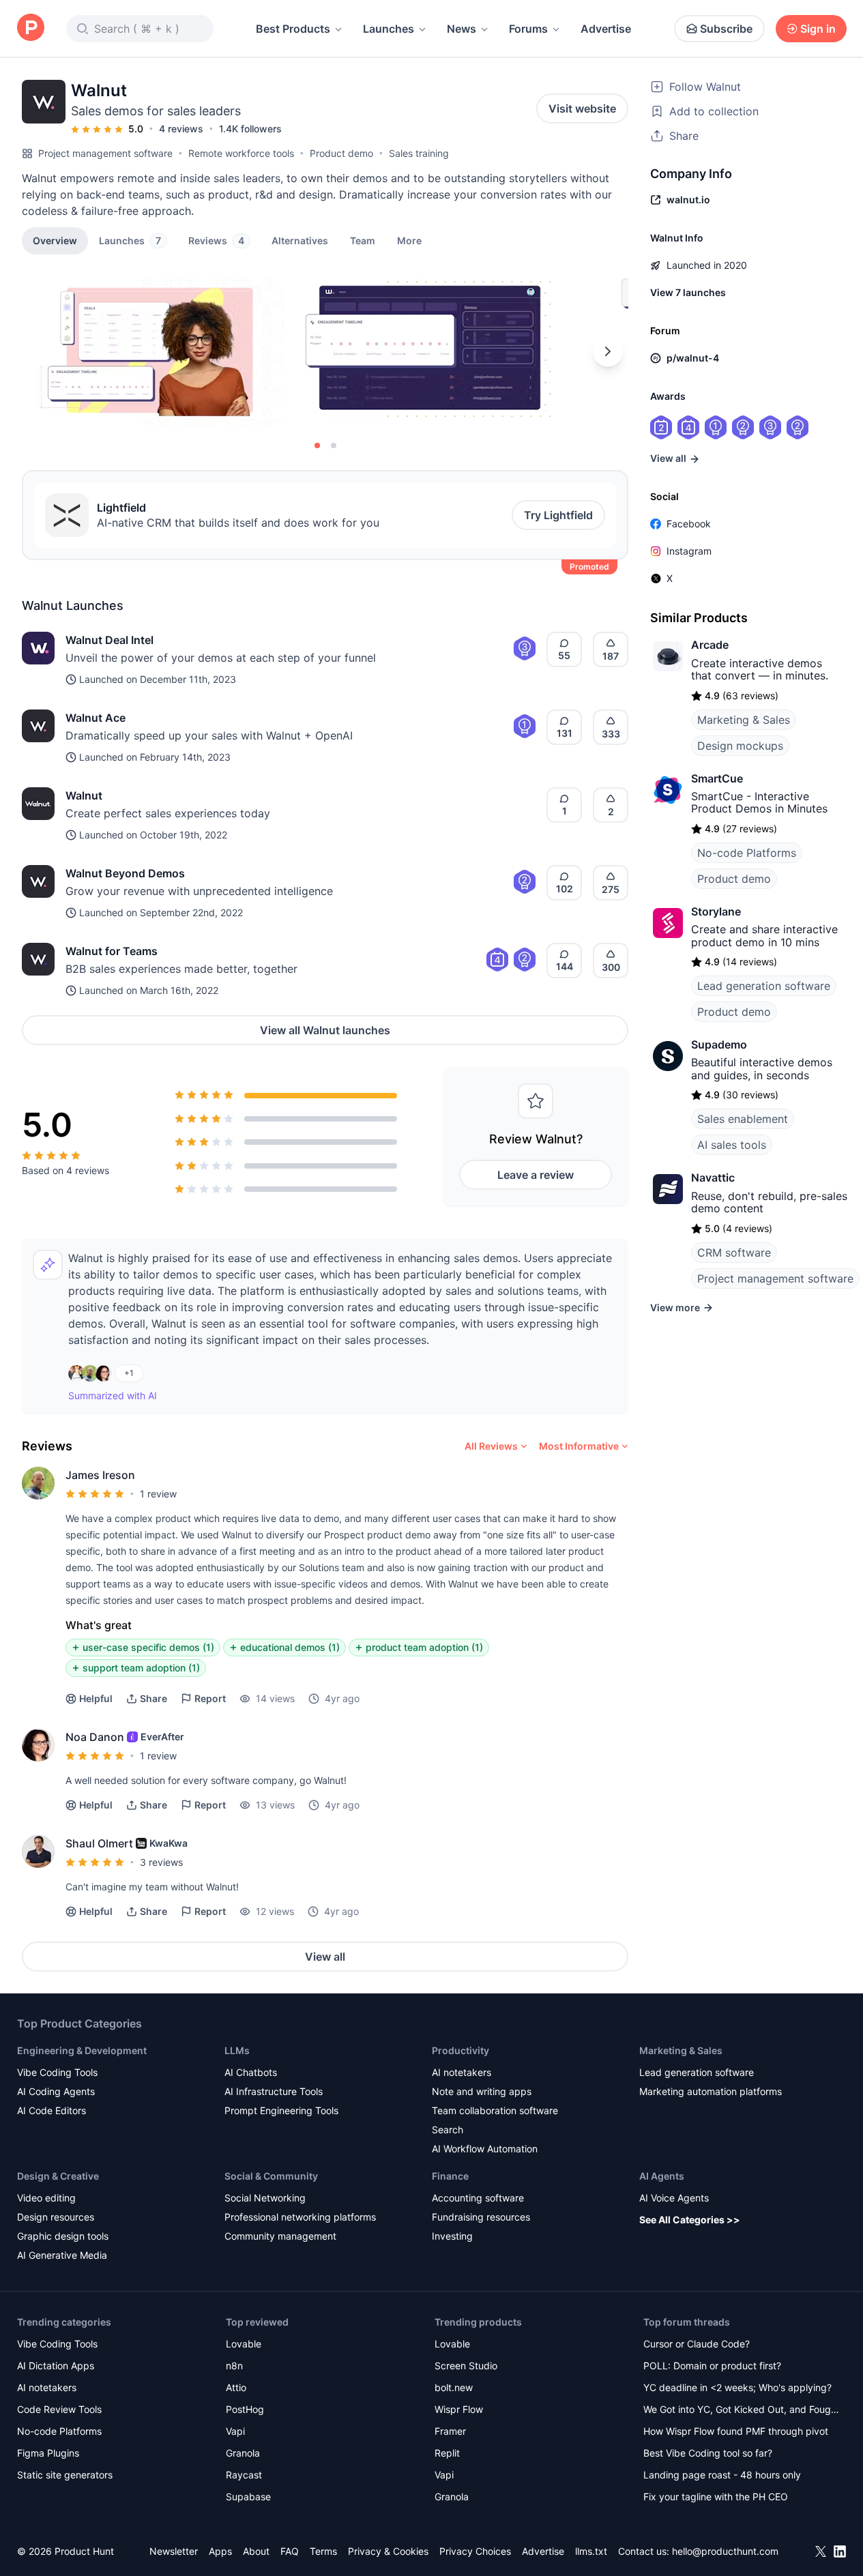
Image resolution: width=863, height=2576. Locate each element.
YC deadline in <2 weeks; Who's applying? (737, 2387)
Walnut (84, 795)
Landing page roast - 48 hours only (722, 2475)
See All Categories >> (690, 2220)
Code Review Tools (59, 2409)
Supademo (719, 1044)
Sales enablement (743, 1119)
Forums (528, 29)
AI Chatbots (251, 2072)
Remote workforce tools (241, 153)
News (462, 29)
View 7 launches (688, 292)
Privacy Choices (475, 2551)
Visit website (582, 108)
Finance (450, 2176)
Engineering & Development (82, 2050)
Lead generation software (764, 986)
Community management (280, 2236)
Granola (243, 2453)
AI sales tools (732, 1145)
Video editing (46, 2198)
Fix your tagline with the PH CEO (716, 2497)
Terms (323, 2551)
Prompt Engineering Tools (281, 2110)
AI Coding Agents (56, 2091)
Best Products (293, 29)
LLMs (237, 2050)
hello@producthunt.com (725, 2551)
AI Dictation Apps (56, 2366)
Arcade (710, 645)
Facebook (689, 524)
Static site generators (65, 2475)
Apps (220, 2551)
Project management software (105, 153)
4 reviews (181, 129)
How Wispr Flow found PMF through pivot (736, 2431)
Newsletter (174, 2551)
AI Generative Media (62, 2255)
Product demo (341, 153)
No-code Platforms (747, 853)
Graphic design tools (63, 2236)
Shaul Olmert (99, 1843)
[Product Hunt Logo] (31, 28)
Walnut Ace (96, 718)
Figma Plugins (48, 2453)
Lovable (244, 2344)
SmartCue (717, 778)
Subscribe (726, 29)
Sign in (818, 29)
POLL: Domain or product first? (712, 2366)
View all (325, 1957)
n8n (234, 2366)
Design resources (56, 2217)
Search (448, 2129)
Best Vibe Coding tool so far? (708, 2453)
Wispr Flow (459, 2409)
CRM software (734, 1253)
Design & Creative (58, 2176)
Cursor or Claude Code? (697, 2344)
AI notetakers (462, 2072)
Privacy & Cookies (388, 2551)
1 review (158, 1494)
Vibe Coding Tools (57, 2072)
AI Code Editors (52, 2110)
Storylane (716, 911)
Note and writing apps (482, 2091)
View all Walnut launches (325, 1030)
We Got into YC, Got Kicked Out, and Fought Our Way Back (742, 2411)
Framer (450, 2431)
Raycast (244, 2475)
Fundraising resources (481, 2217)
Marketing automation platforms (711, 2091)
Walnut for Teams (112, 951)
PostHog (245, 2409)
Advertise (606, 29)
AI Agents (662, 2176)
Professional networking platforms (300, 2217)
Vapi (235, 2431)
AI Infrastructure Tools (274, 2091)
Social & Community (271, 2176)
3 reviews (161, 1862)
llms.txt (591, 2551)
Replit (447, 2453)
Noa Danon (95, 1737)
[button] (409, 240)
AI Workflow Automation (485, 2149)
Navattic (713, 1177)
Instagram (689, 551)
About (256, 2551)
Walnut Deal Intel (109, 640)
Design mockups (740, 746)
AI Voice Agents (674, 2198)
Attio (236, 2387)
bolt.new (454, 2387)
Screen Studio (466, 2366)
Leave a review (536, 1175)
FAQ (290, 2551)
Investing (452, 2236)
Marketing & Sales (744, 720)
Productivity (460, 2050)
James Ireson (100, 1475)
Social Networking (265, 2198)
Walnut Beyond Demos (125, 873)
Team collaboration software (495, 2110)
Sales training (419, 153)
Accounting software (478, 2198)
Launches (389, 29)
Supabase (248, 2497)
